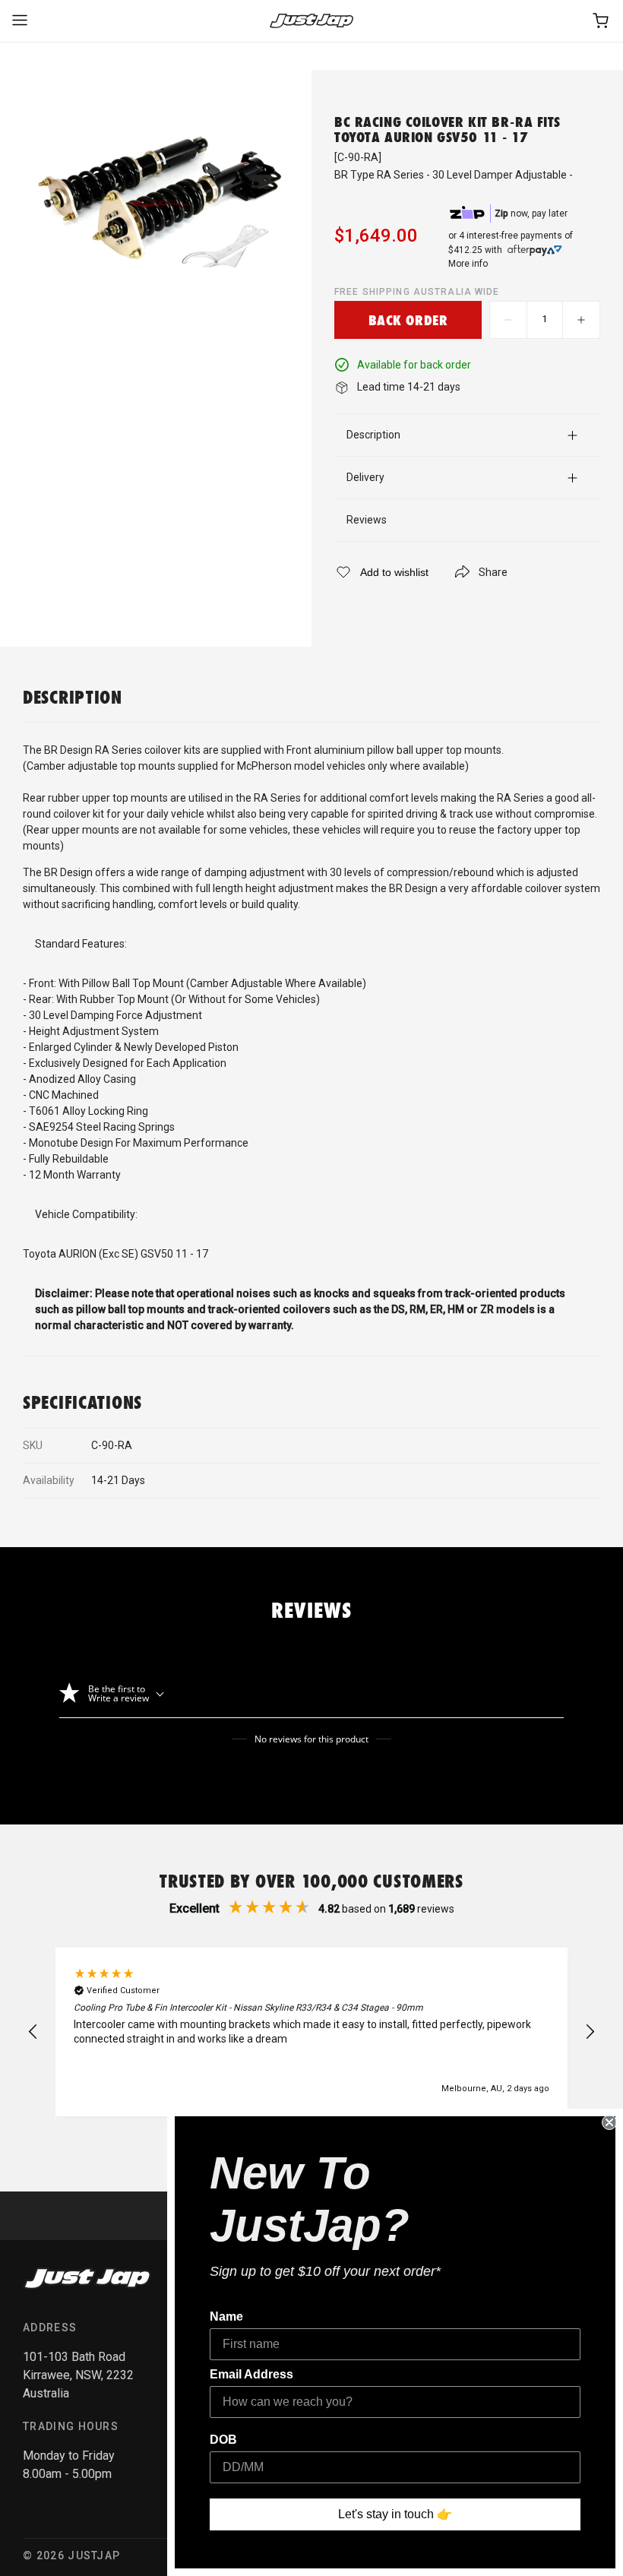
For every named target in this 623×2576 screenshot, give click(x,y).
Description (373, 435)
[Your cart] (602, 21)
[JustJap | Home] (311, 21)
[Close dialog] (609, 2122)
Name (226, 2317)
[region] (311, 2032)
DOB (223, 2440)
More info (468, 264)
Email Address (251, 2374)
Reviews (367, 520)
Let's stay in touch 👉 (395, 2514)
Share (493, 572)
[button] (33, 2032)
